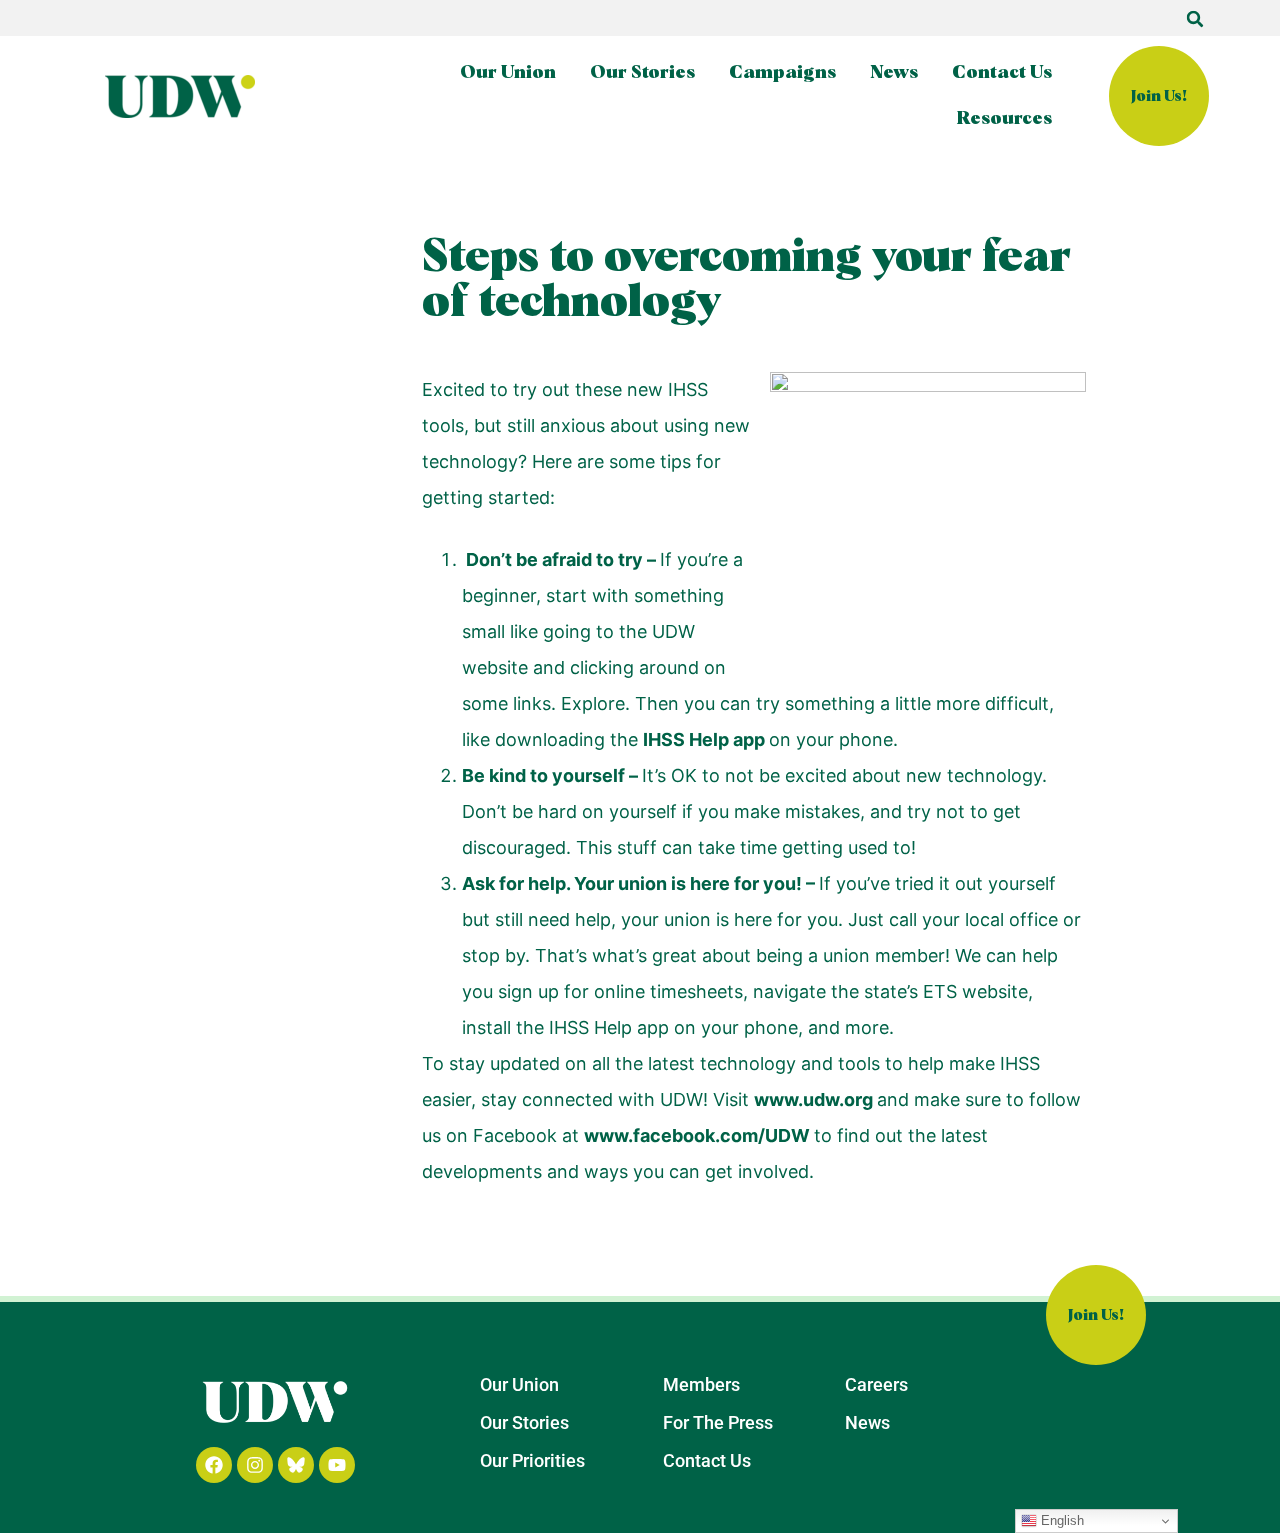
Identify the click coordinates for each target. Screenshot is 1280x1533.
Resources (1004, 119)
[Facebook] (214, 1465)
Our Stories (642, 73)
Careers (876, 1384)
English (1060, 1520)
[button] (1195, 19)
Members (701, 1384)
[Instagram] (255, 1465)
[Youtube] (337, 1465)
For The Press (718, 1422)
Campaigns (782, 73)
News (894, 73)
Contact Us (1002, 73)
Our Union (508, 73)
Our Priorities (532, 1460)
